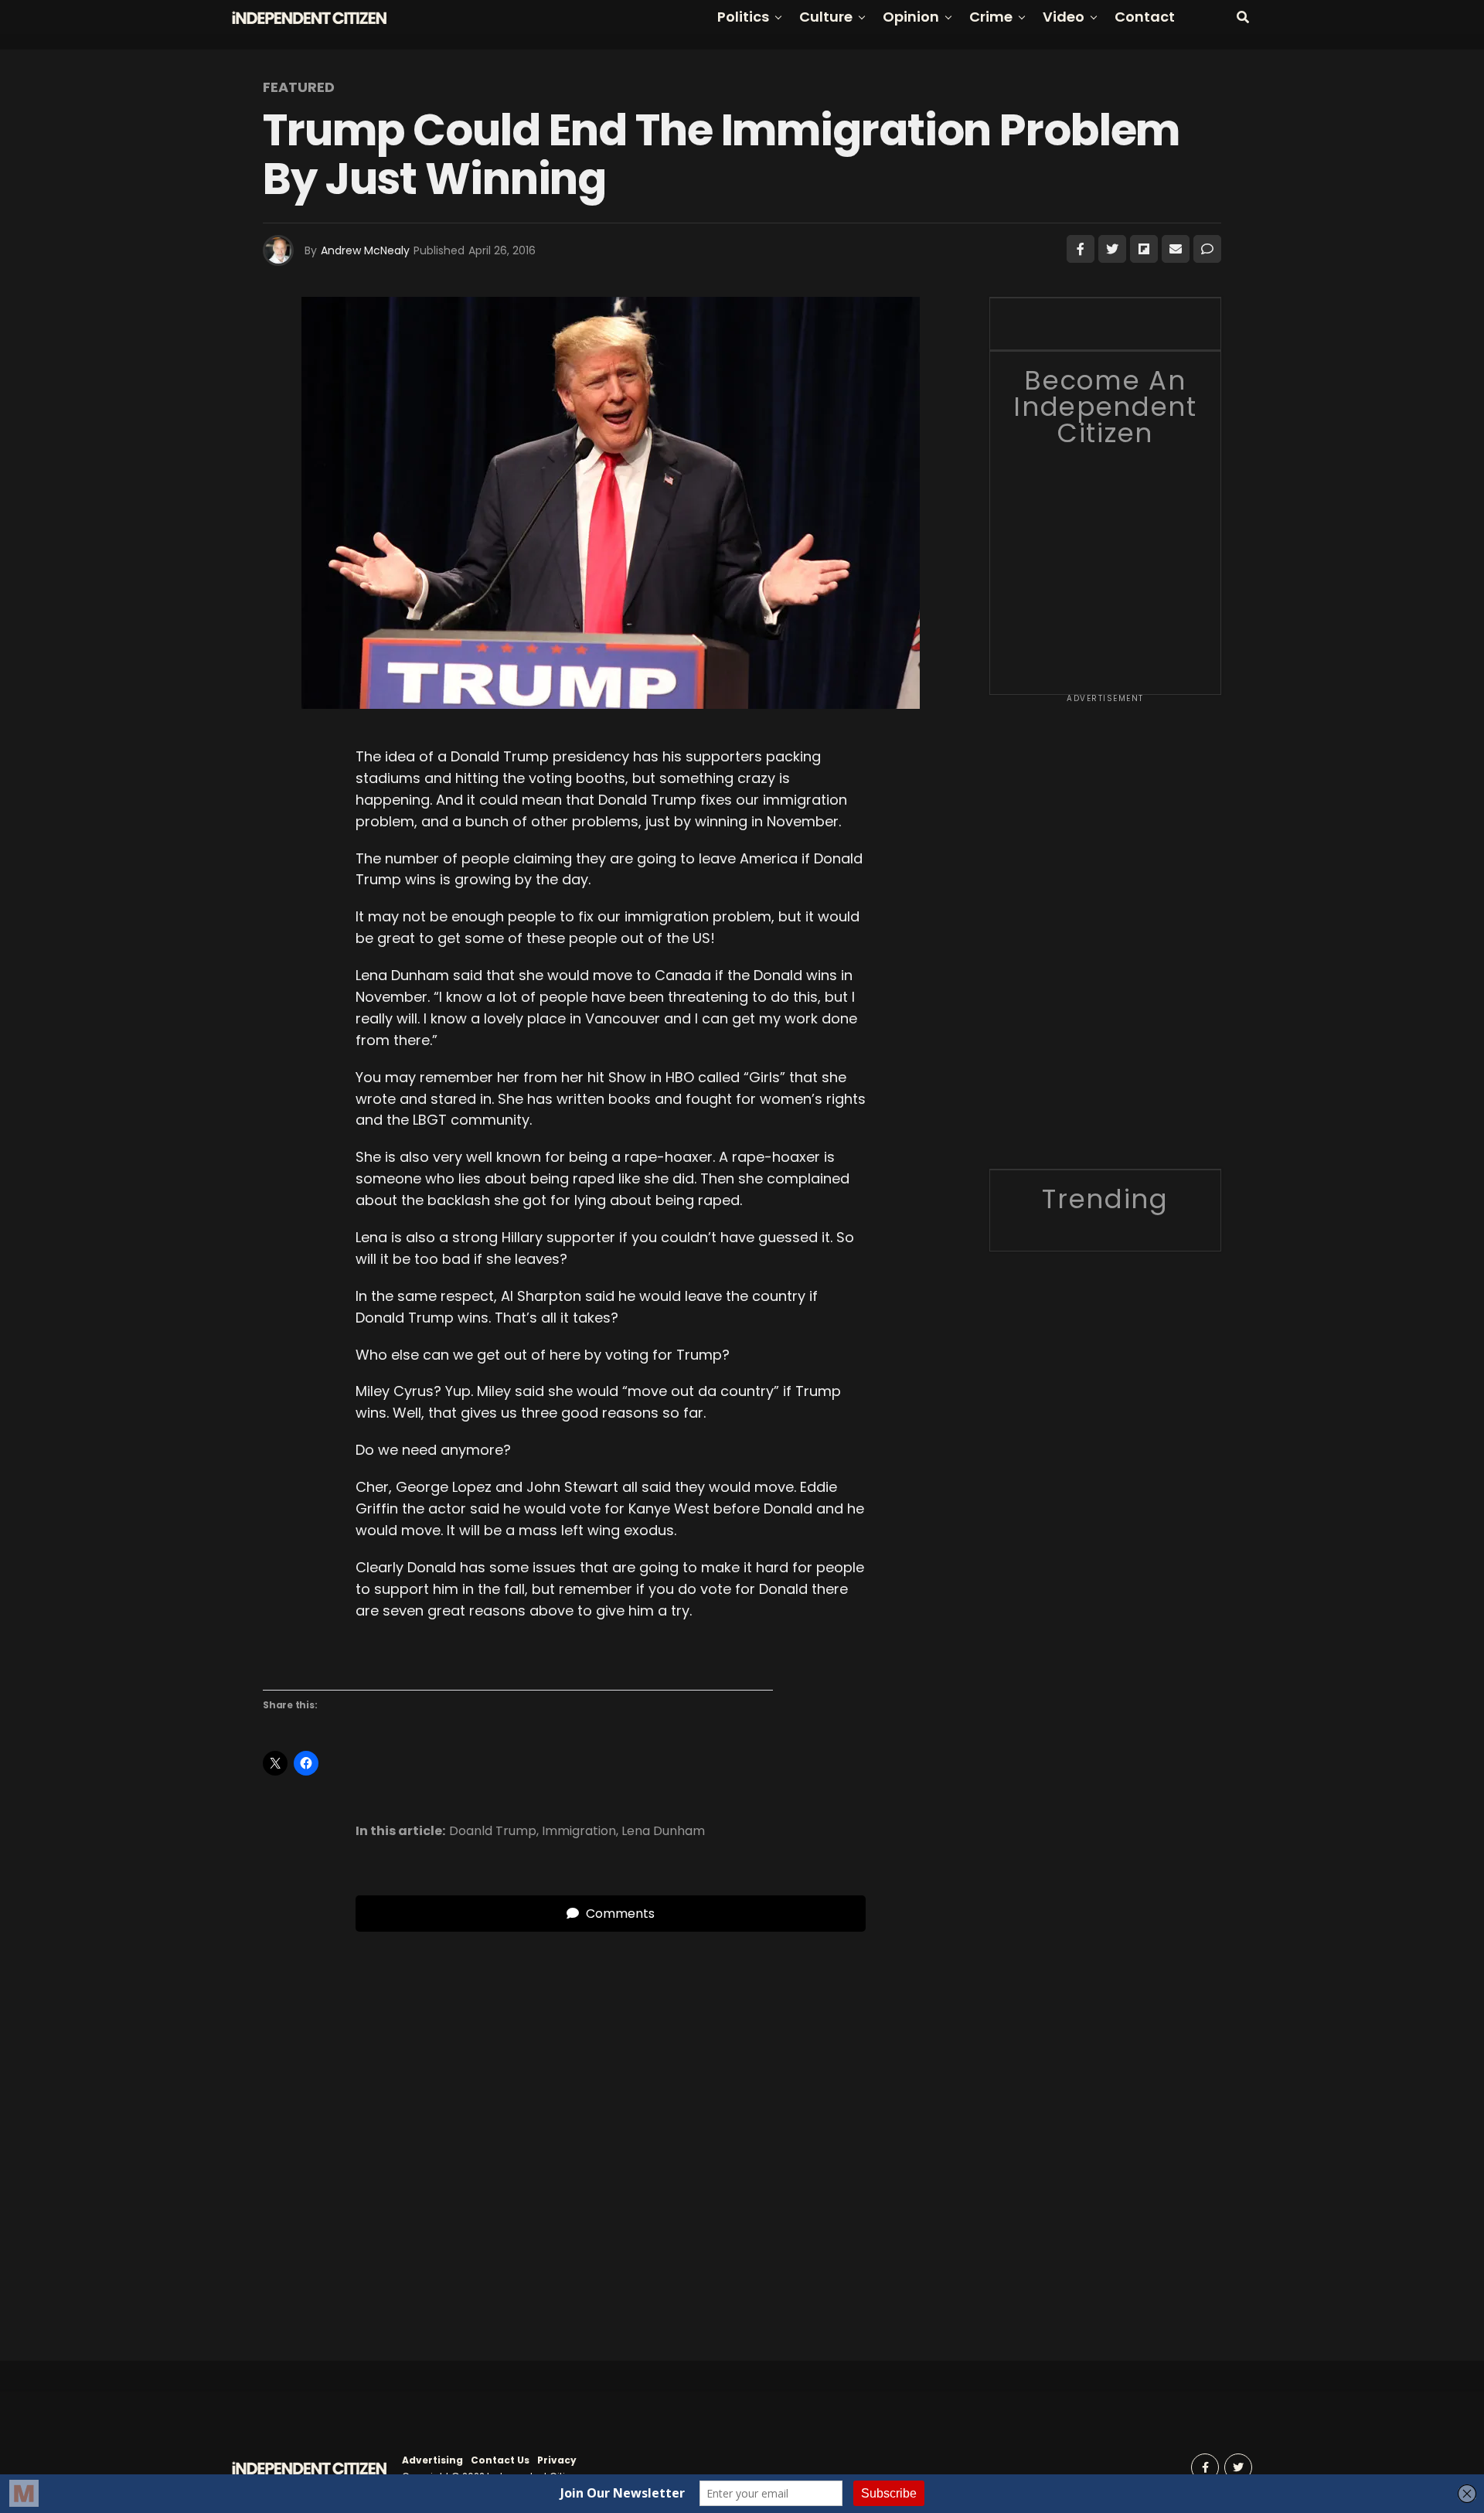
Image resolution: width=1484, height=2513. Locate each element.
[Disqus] (611, 2125)
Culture (826, 17)
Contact (1145, 17)
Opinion (911, 17)
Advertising (432, 2460)
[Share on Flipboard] (1144, 249)
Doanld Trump (493, 1831)
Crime (991, 17)
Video (1064, 17)
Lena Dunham (663, 1831)
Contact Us (500, 2460)
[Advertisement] (1105, 937)
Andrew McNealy (365, 250)
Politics (743, 17)
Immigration (579, 1831)
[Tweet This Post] (1112, 249)
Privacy (557, 2460)
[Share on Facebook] (1081, 249)
